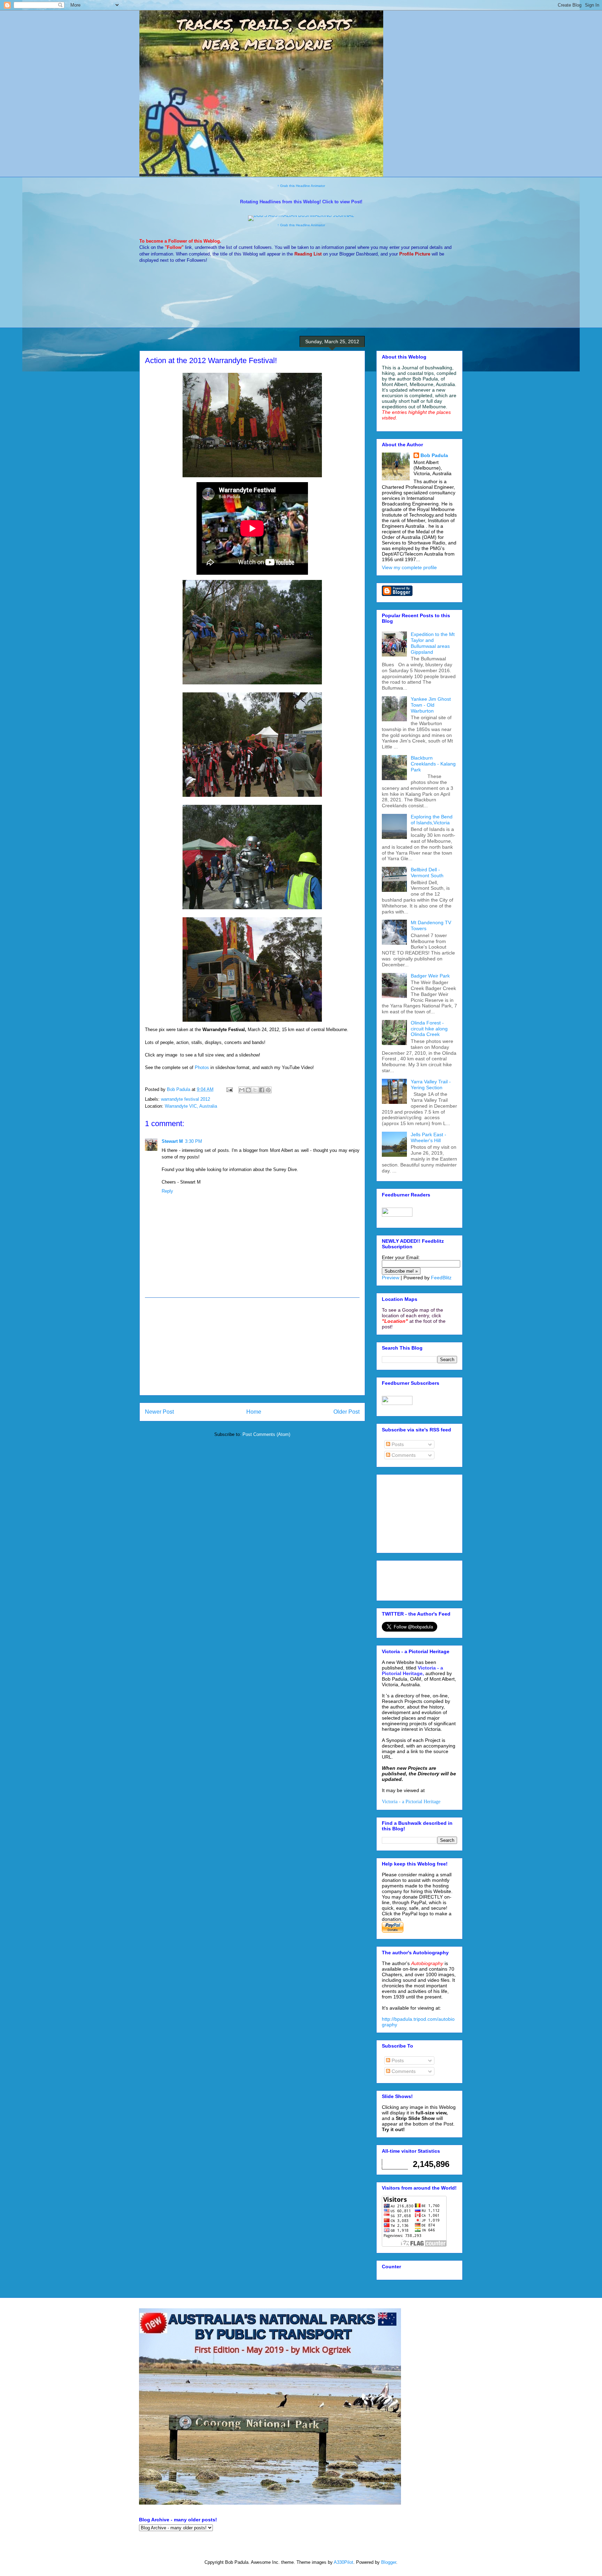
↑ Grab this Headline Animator (301, 186)
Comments (403, 1455)
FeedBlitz (441, 1278)
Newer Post (159, 1412)
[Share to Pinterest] (268, 1090)
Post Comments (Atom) (266, 1434)
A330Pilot (344, 2562)
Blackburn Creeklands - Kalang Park (433, 764)
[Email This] (242, 1090)
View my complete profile (409, 567)
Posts (397, 1444)
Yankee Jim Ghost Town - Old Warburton (431, 705)
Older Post (346, 1412)
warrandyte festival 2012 (186, 1099)
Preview (391, 1278)
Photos (202, 1067)
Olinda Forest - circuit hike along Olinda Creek (429, 1029)
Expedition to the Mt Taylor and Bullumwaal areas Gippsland (433, 643)
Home (254, 1412)
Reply (167, 1191)
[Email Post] (229, 1089)
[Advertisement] (252, 1346)
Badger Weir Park (430, 976)
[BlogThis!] (248, 1090)
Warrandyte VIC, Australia (191, 1106)
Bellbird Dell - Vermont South (427, 873)
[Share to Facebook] (262, 1090)
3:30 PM (194, 1141)
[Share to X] (255, 1090)
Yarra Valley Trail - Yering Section (431, 1085)
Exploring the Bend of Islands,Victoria (432, 820)
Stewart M (172, 1141)
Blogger (389, 2562)
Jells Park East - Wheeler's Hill (429, 1137)
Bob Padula (434, 455)
